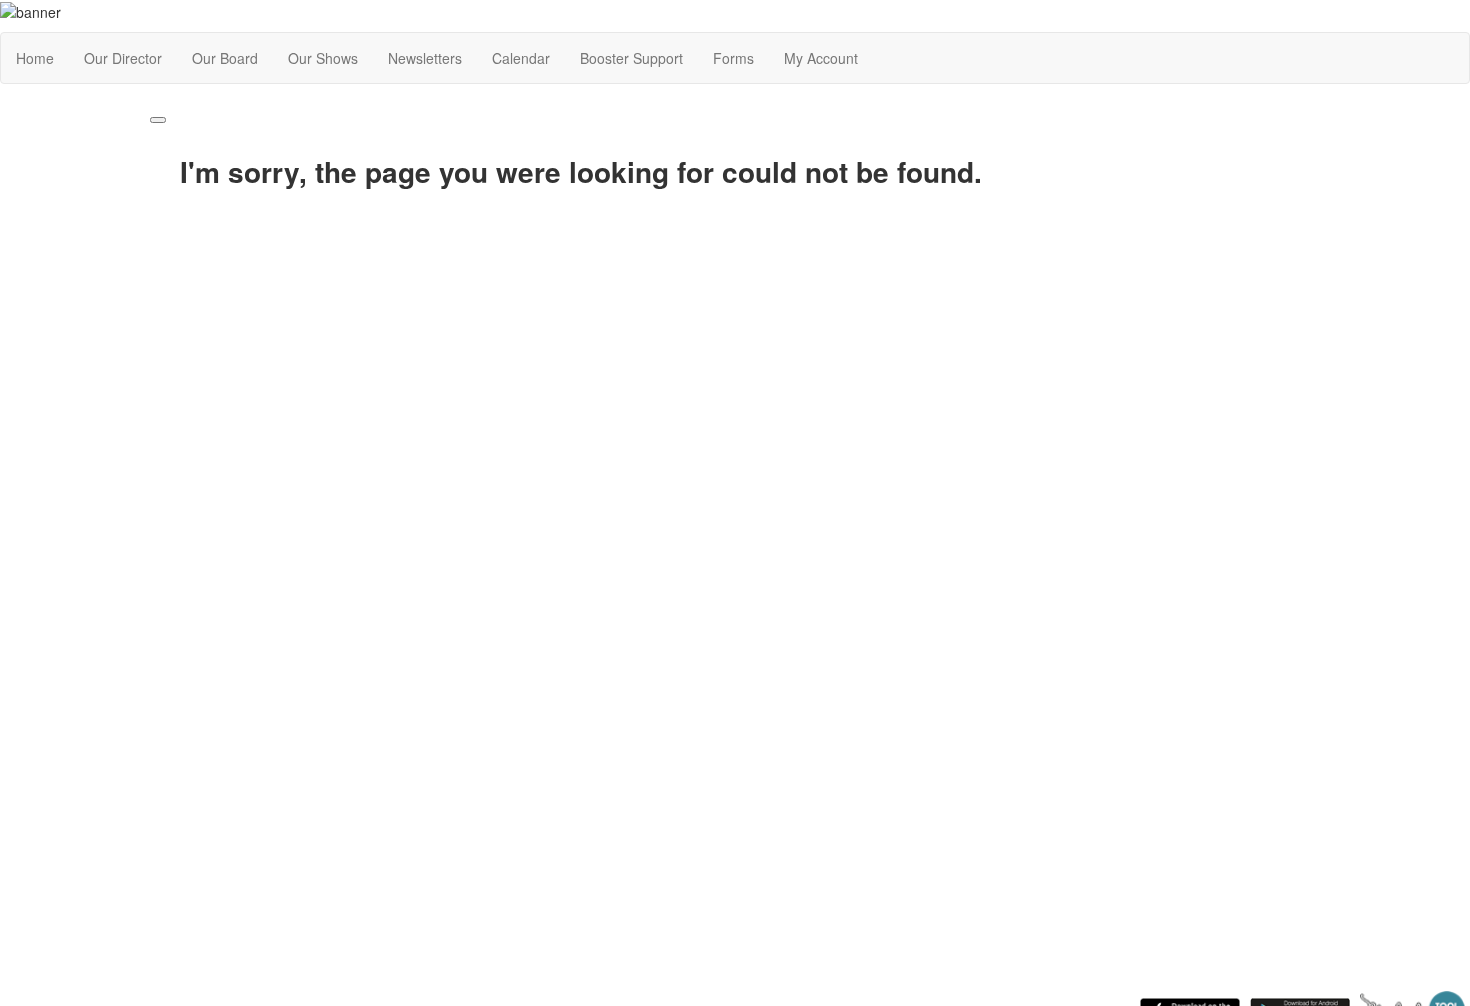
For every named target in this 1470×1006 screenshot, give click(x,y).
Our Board (225, 58)
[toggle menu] (158, 120)
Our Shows (323, 58)
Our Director (123, 58)
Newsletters (425, 58)
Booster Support (631, 58)
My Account (821, 58)
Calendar (521, 58)
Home (35, 58)
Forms (733, 58)
